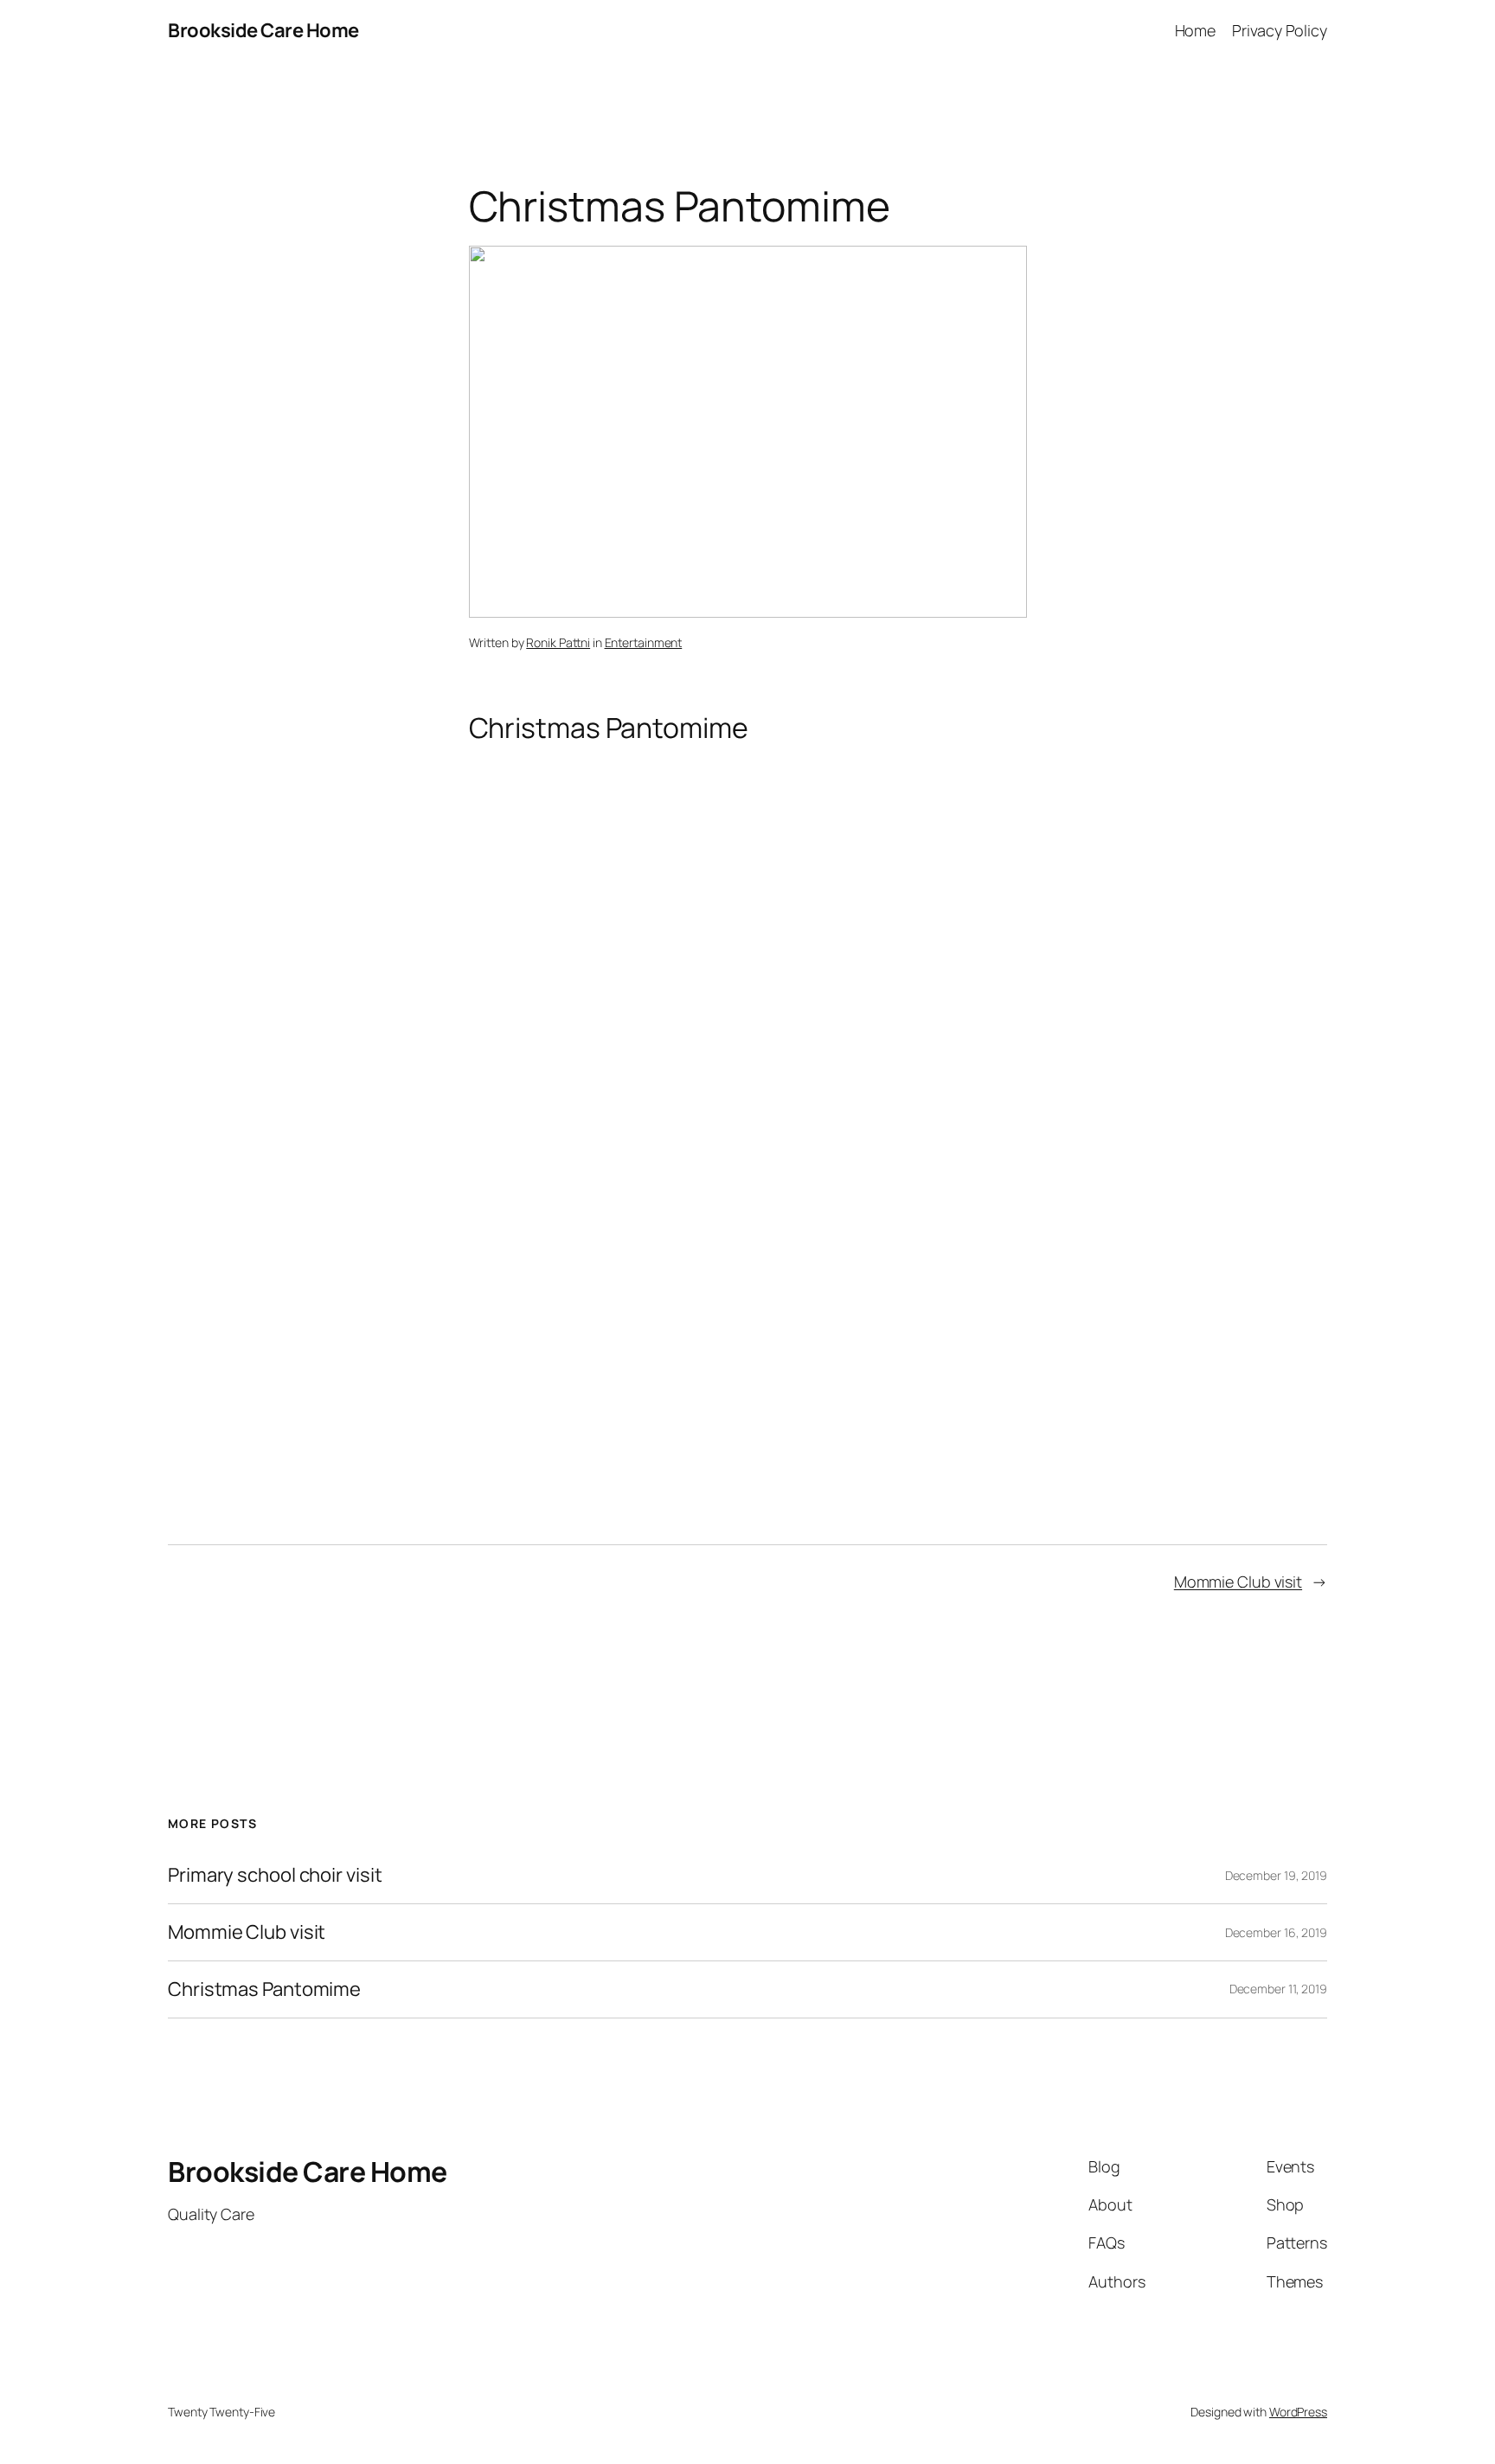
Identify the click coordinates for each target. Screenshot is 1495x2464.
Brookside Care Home (263, 30)
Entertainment (644, 642)
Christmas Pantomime (264, 1989)
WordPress (1298, 2412)
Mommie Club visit (1238, 1582)
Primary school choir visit (275, 1875)
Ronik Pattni (558, 642)
